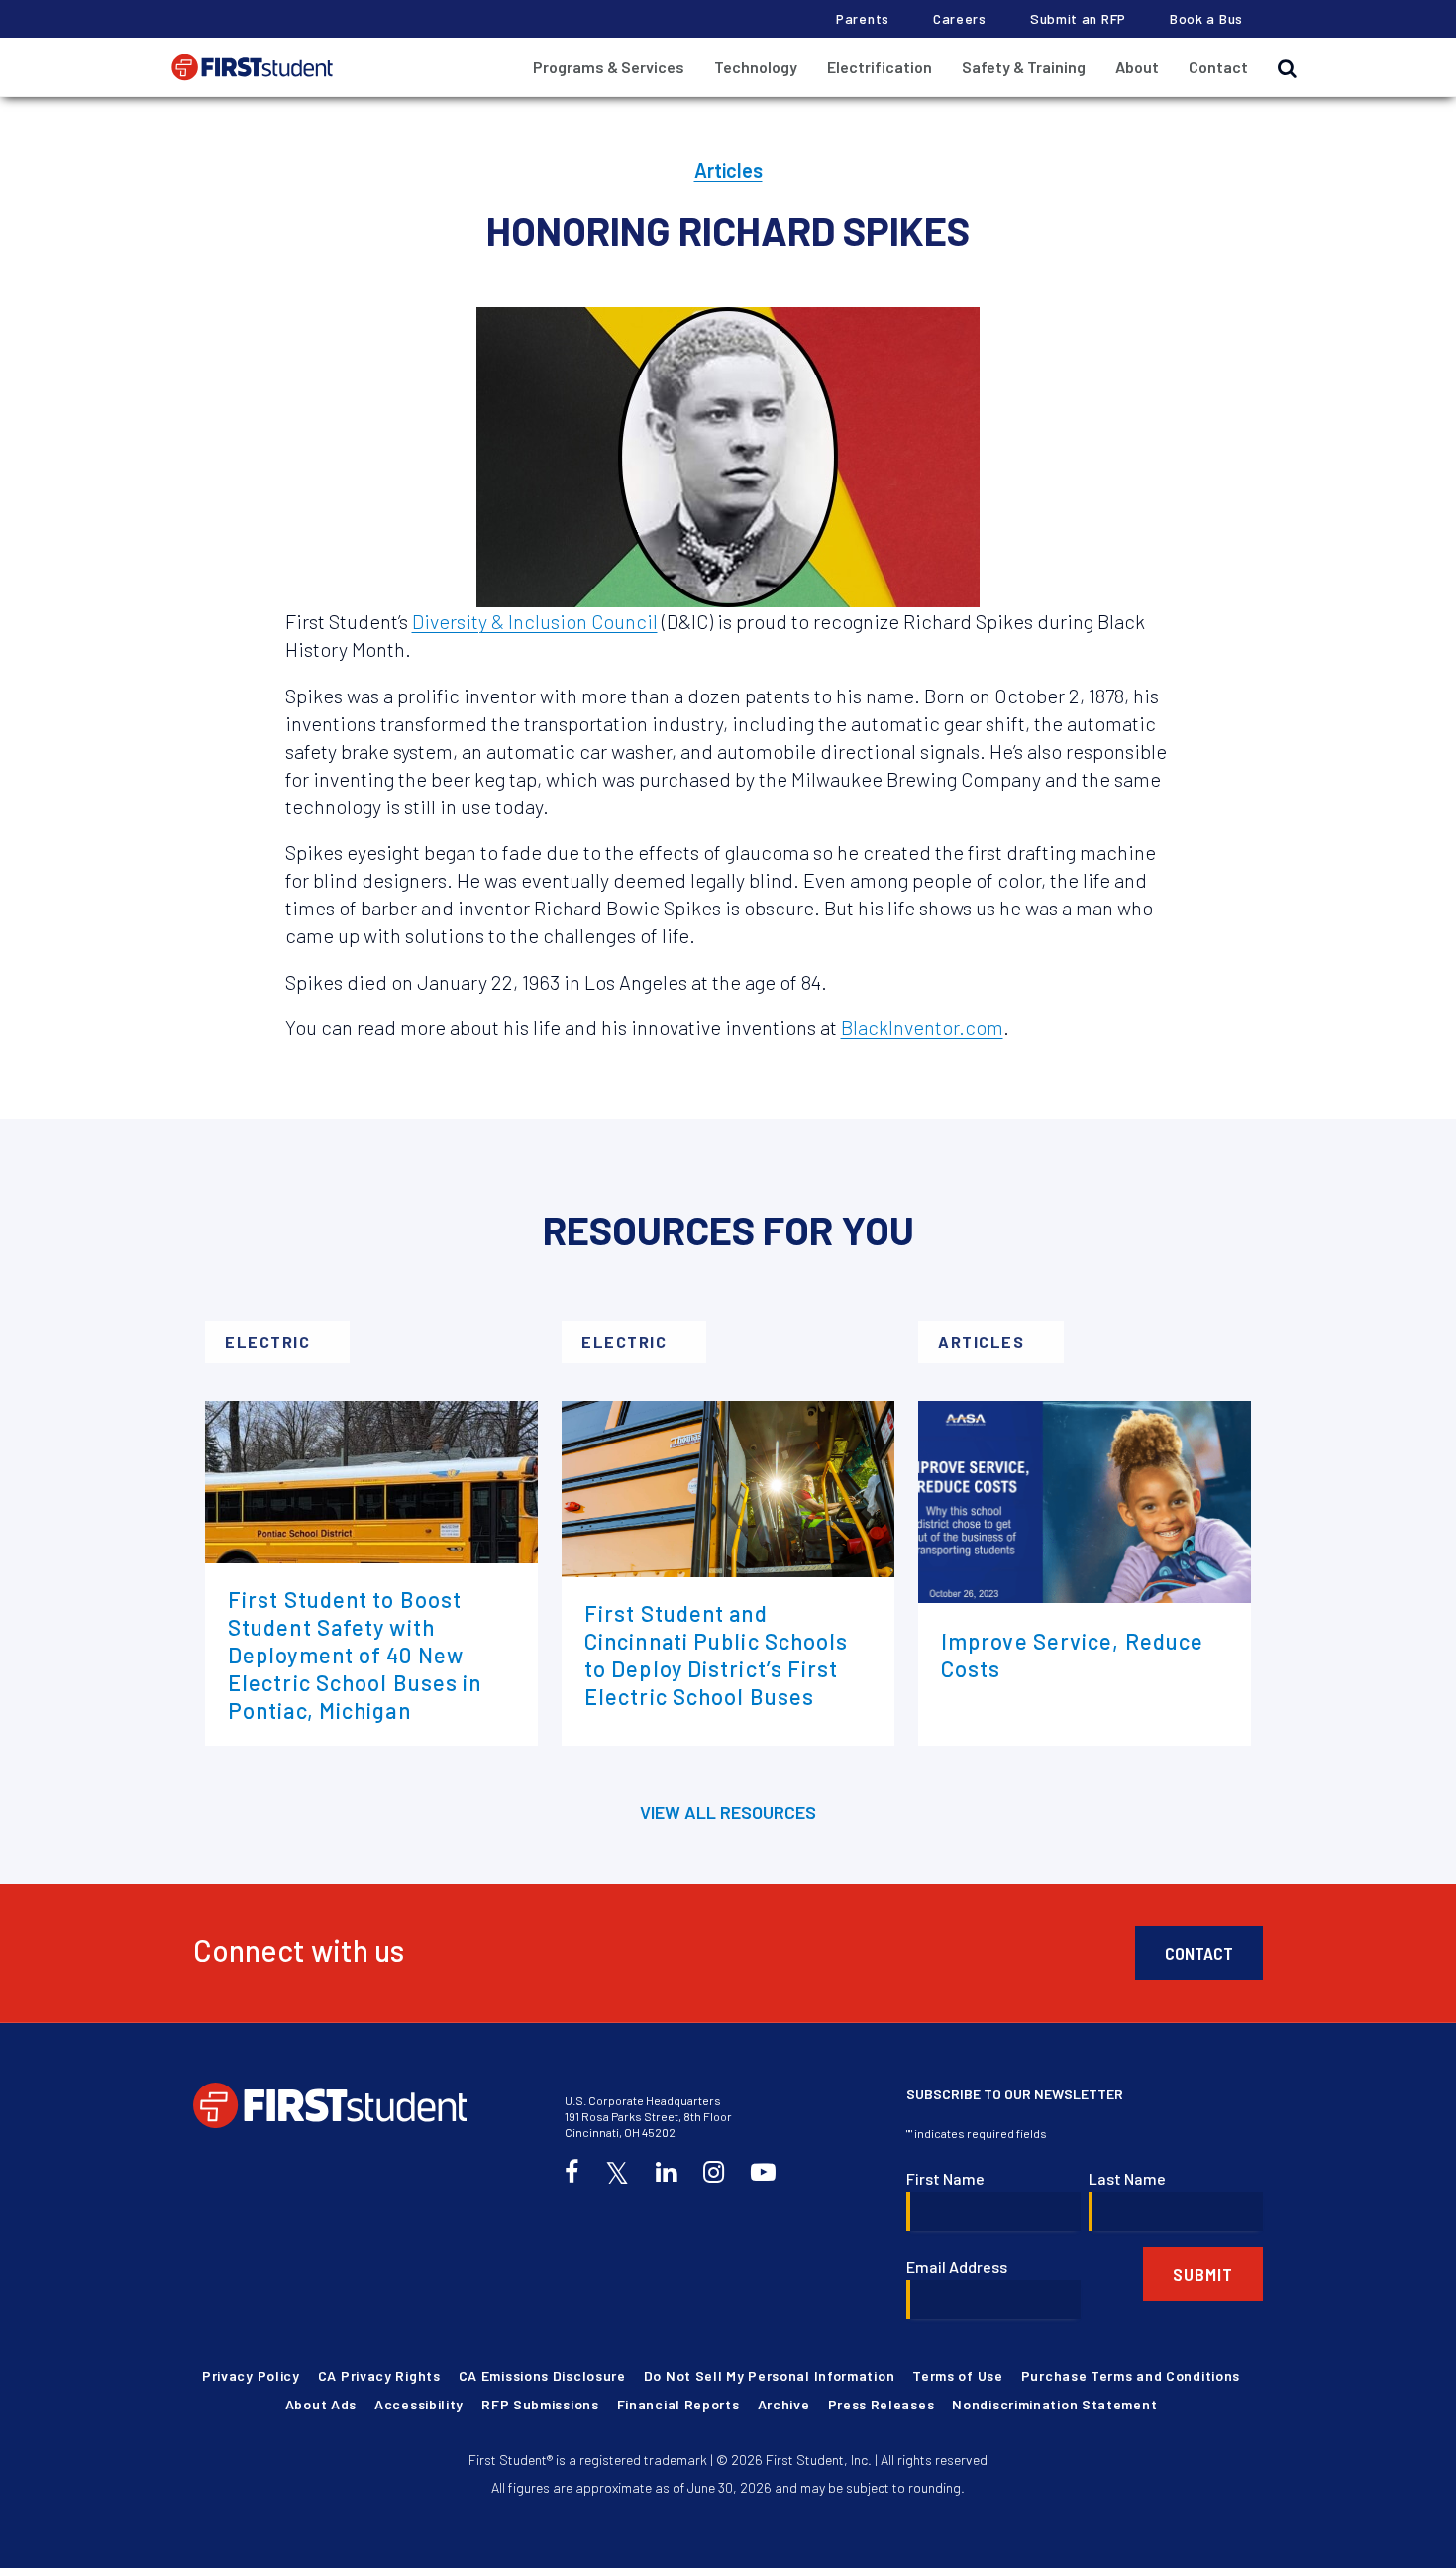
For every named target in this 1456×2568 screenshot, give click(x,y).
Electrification (880, 67)
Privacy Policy (251, 2375)
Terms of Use (957, 2375)
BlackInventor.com (922, 1027)
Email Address (957, 2266)
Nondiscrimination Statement (1054, 2404)
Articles (728, 170)
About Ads (321, 2404)
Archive (784, 2404)
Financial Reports (678, 2404)
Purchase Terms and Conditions (1131, 2375)
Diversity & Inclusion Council (535, 621)
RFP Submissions (540, 2404)
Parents (863, 18)
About (1137, 67)
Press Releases (882, 2404)
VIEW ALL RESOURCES (728, 1812)
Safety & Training (1024, 67)
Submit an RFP (1078, 18)
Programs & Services (609, 67)
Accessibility (419, 2404)
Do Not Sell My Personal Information (770, 2375)
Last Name (1127, 2178)
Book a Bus (1206, 18)
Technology (756, 67)
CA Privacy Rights (379, 2375)
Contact (1218, 67)
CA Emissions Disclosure (542, 2375)
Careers (960, 18)
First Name (945, 2178)
